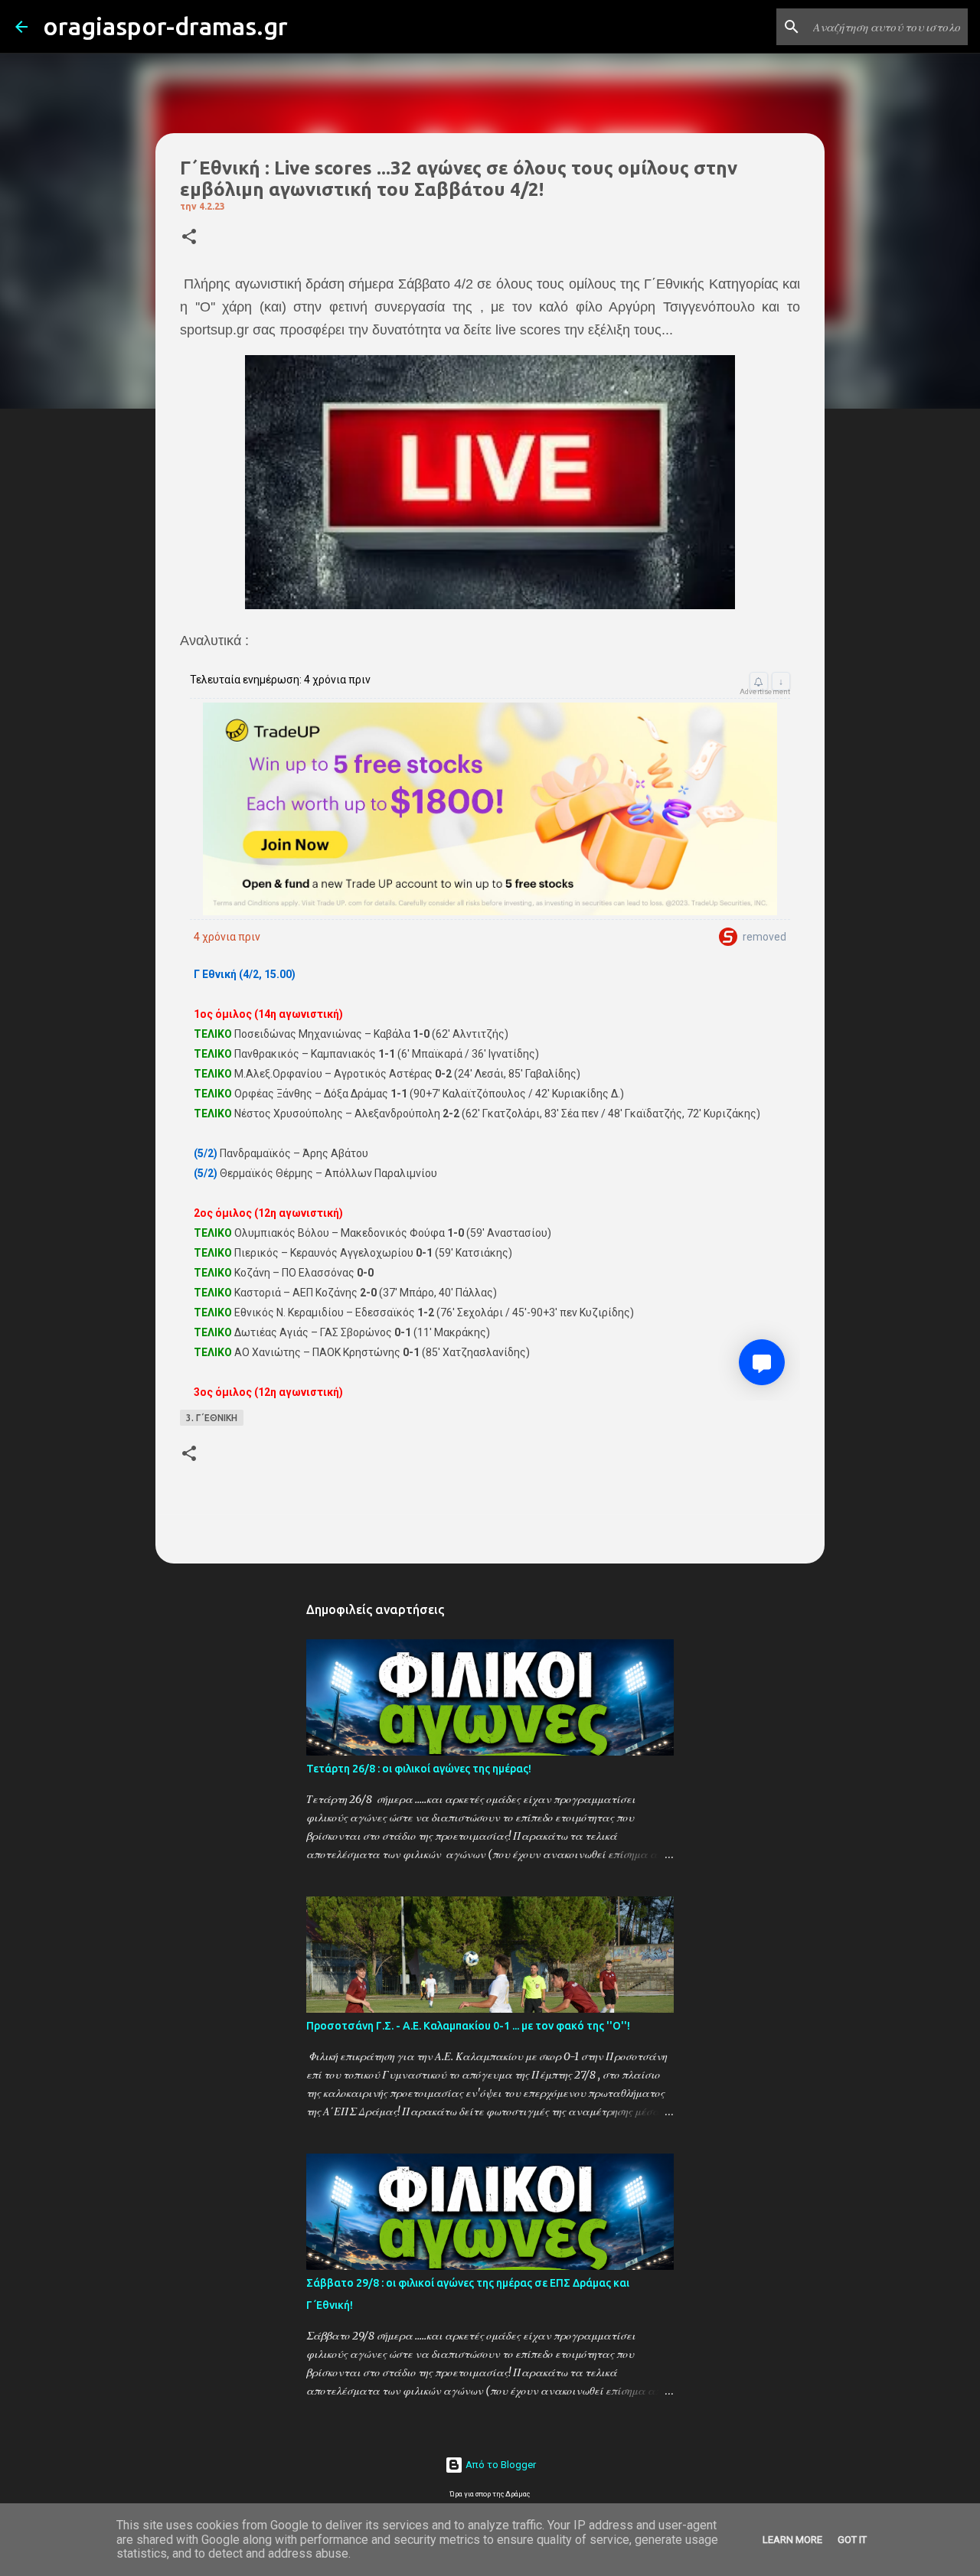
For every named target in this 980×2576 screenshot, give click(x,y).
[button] (189, 238)
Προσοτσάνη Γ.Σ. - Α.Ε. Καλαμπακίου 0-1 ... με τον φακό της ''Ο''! (468, 2026)
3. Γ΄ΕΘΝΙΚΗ (212, 1418)
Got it (852, 2540)
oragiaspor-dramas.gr (165, 26)
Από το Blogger (500, 2465)
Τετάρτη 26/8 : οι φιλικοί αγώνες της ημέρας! (419, 1769)
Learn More (792, 2540)
